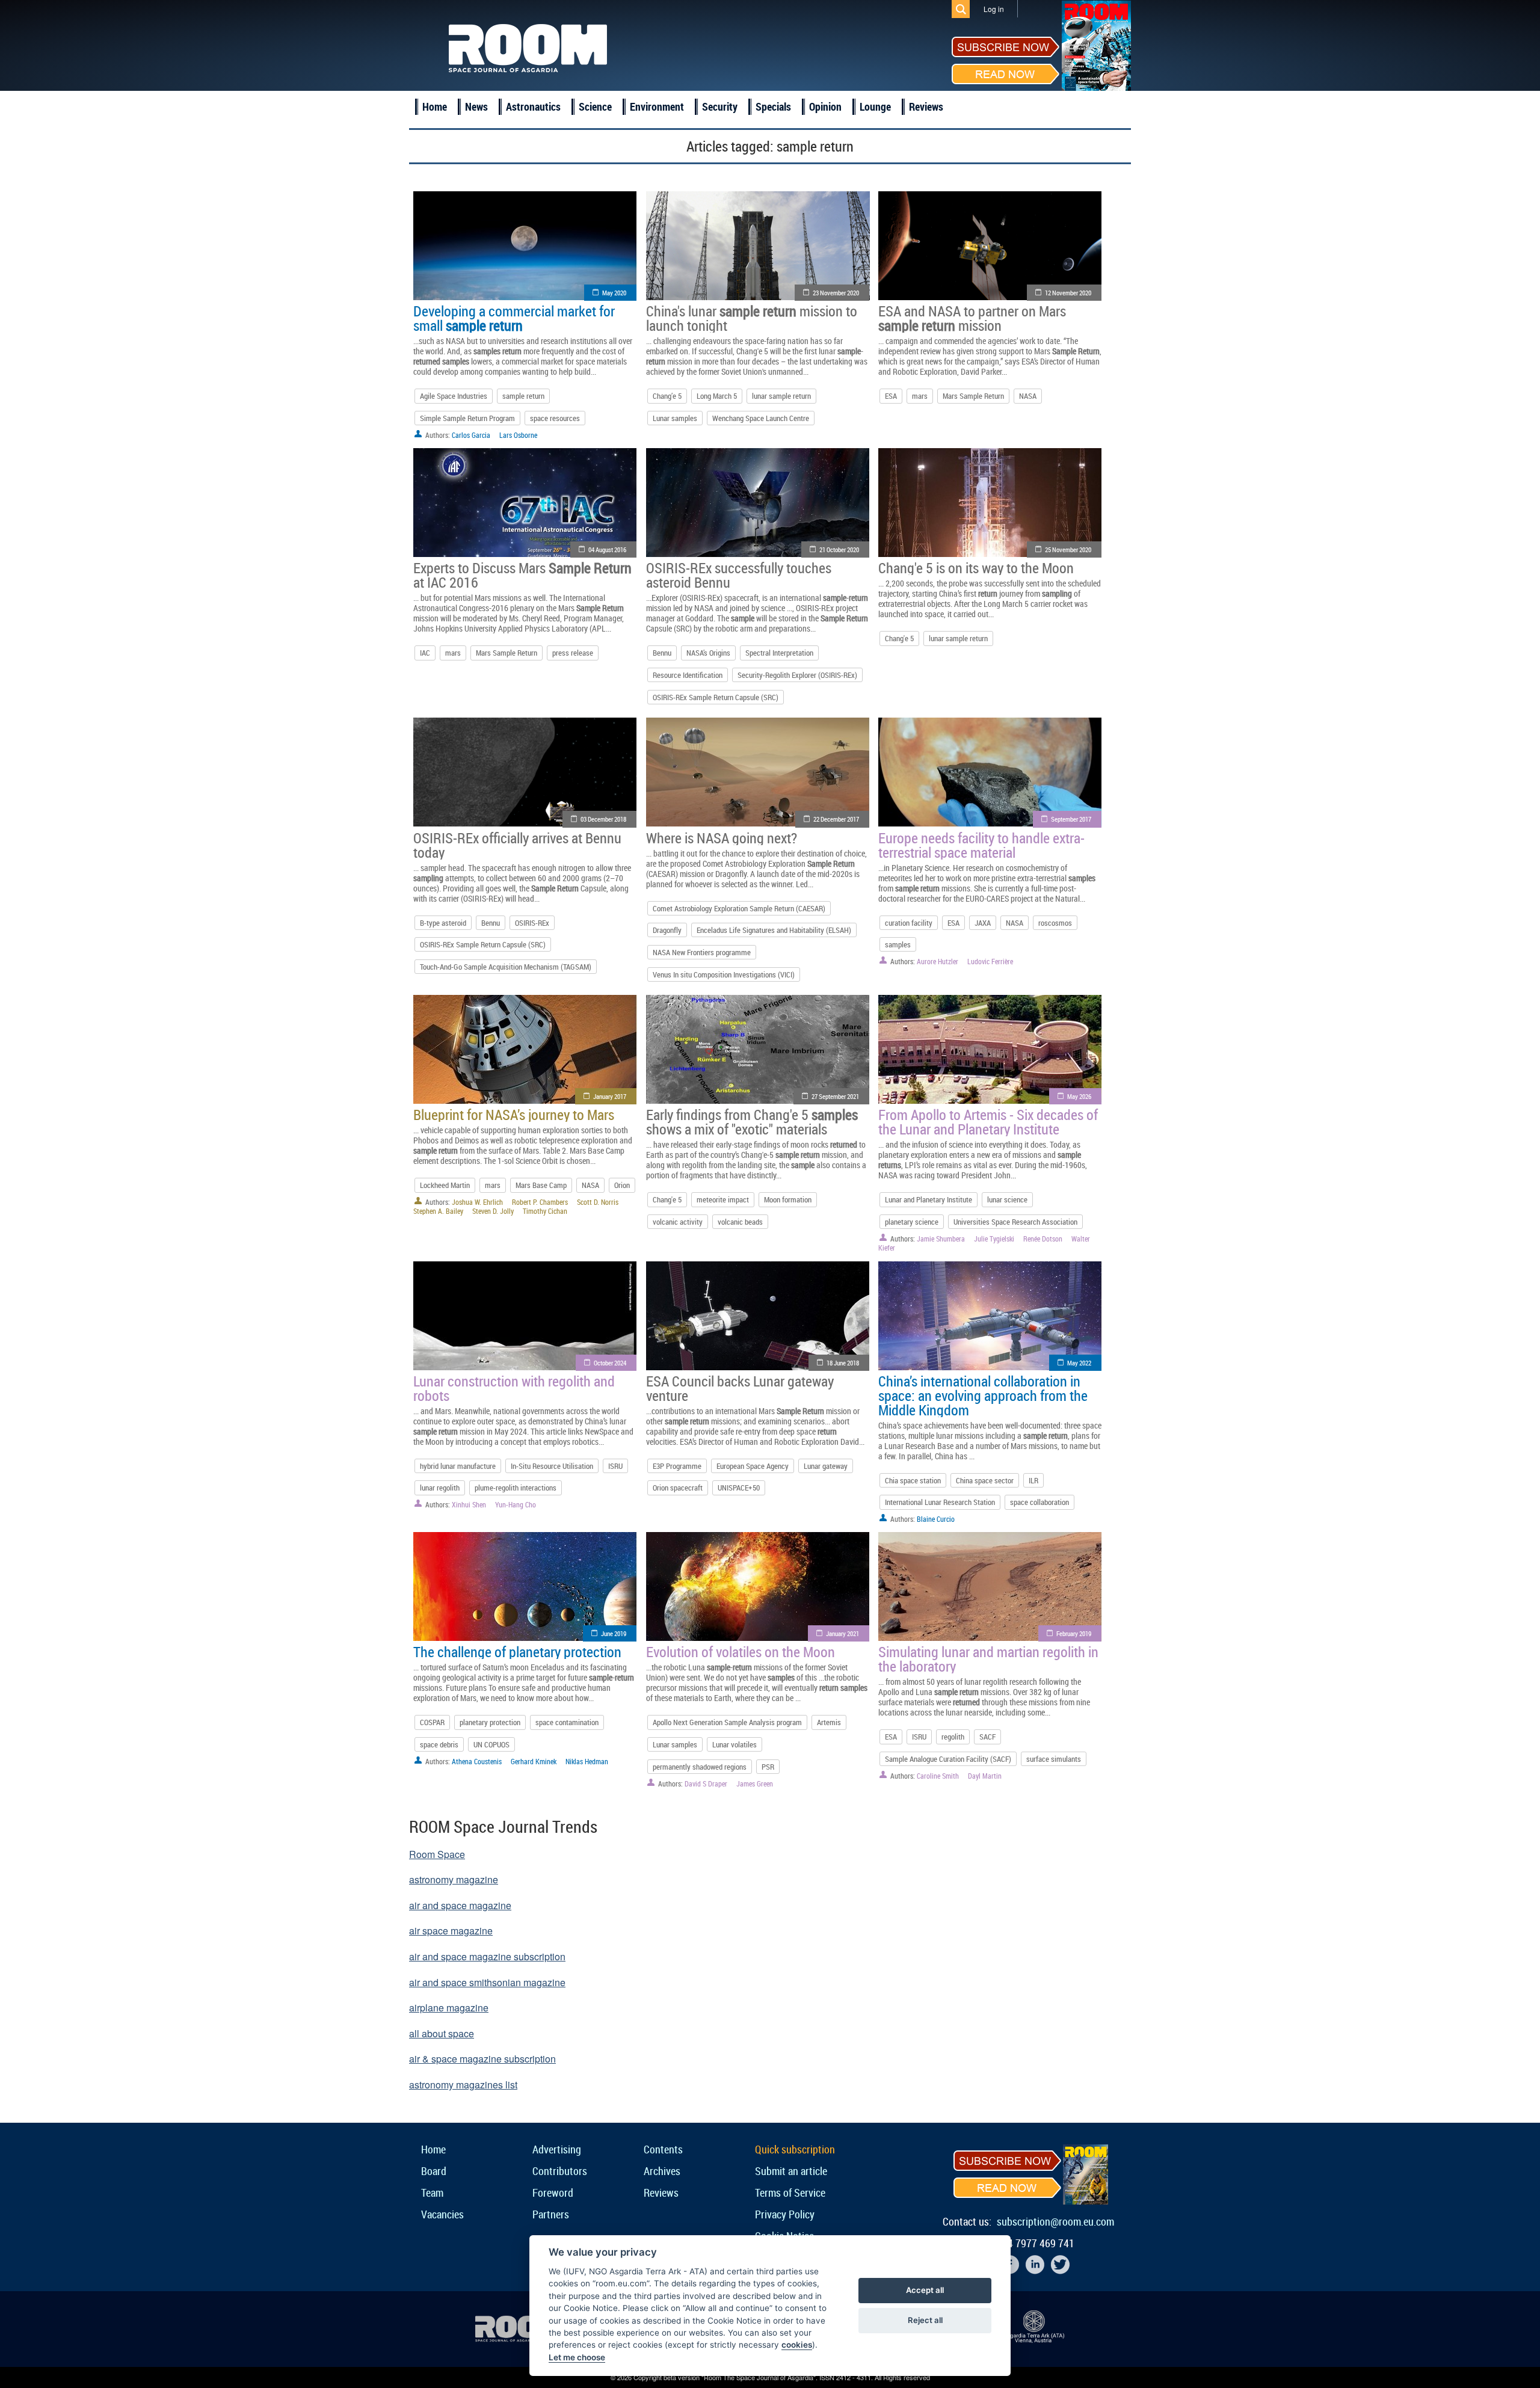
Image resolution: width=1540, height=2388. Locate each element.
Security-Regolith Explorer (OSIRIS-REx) (797, 675)
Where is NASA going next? (722, 838)
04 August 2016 (607, 549)
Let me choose (577, 2357)
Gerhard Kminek (534, 1761)
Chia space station (913, 1480)
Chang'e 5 (899, 638)
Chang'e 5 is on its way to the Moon (976, 568)
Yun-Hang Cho (516, 1504)
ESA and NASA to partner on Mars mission (972, 318)
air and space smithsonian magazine (487, 1982)
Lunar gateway (826, 1466)
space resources (555, 418)
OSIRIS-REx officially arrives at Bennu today (517, 845)
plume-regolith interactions (516, 1488)
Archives (662, 2171)
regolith (953, 1737)
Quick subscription (795, 2149)
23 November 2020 (836, 293)
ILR (1033, 1480)
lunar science (1007, 1199)
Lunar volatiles (735, 1744)
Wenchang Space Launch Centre (761, 418)
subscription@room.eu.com (1055, 2221)
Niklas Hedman (587, 1761)
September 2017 (1071, 819)
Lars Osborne (518, 435)
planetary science (912, 1222)
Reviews (926, 106)
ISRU (615, 1466)
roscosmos (1055, 923)
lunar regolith (440, 1488)
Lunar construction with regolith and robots (514, 1388)
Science (595, 106)
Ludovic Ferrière (990, 961)
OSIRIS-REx (532, 923)
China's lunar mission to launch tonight (752, 318)
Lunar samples (675, 418)
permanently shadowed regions (700, 1767)
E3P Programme (677, 1466)
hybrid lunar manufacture (458, 1466)
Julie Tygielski (994, 1239)
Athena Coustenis (477, 1761)
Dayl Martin (985, 1776)
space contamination (567, 1722)
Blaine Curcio (936, 1519)
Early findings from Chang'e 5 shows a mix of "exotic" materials (752, 1122)
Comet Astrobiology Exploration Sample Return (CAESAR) (739, 908)
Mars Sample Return (973, 396)
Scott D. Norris (598, 1202)
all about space (442, 2033)
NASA (1028, 396)
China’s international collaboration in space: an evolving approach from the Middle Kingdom (983, 1396)
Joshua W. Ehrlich (477, 1202)
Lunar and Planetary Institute (929, 1199)
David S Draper (706, 1783)
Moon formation (788, 1199)
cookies (797, 2345)
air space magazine (451, 1931)
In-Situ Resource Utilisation (552, 1466)
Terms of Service (790, 2193)
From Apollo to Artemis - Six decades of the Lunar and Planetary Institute (988, 1122)
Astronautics (533, 106)
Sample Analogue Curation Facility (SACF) (948, 1759)
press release (573, 653)
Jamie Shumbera (941, 1239)
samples (898, 944)
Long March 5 (717, 396)
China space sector (985, 1480)
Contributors (560, 2171)
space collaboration (1039, 1502)
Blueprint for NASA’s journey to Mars (514, 1115)
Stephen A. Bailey (438, 1211)
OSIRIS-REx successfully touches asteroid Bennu (739, 575)
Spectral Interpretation (779, 653)
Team (432, 2193)
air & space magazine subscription (482, 2059)
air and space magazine (460, 1905)
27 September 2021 (835, 1096)
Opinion (825, 106)
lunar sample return (781, 396)
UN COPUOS (491, 1744)
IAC (425, 653)
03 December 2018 (603, 819)
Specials (773, 106)
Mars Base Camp (541, 1185)
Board (434, 2171)
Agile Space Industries (454, 396)
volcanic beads (740, 1222)
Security (720, 106)
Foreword (553, 2193)
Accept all (925, 2290)
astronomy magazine (454, 1879)
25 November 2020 (1068, 549)
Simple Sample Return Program (467, 418)
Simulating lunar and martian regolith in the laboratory (988, 1659)
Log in (994, 9)
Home (435, 106)
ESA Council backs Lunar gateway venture (740, 1388)
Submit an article (791, 2171)
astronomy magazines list (463, 2085)
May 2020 (614, 293)
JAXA (983, 923)
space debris (439, 1744)
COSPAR (432, 1722)
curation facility (909, 923)
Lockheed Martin (445, 1185)
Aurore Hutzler (938, 961)
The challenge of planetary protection (517, 1652)
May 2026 (1079, 1096)
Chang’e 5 (667, 396)
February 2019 (1074, 1633)
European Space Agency (753, 1466)
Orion (622, 1185)
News (476, 106)
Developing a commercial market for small (514, 318)
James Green (755, 1783)
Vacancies (442, 2214)
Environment (657, 106)
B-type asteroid (443, 923)
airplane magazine (449, 2008)
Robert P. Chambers (540, 1202)
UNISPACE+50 (739, 1488)
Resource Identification (688, 675)
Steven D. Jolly (493, 1211)
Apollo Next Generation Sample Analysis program (727, 1722)
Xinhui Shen (469, 1504)
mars (920, 396)
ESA (891, 396)
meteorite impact (723, 1199)
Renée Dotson (1043, 1239)
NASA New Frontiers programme (702, 952)
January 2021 (842, 1633)
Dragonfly (667, 930)
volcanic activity (678, 1222)
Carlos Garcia (471, 435)
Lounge (875, 106)
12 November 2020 (1068, 293)
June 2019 (614, 1633)
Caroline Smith (938, 1776)
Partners (551, 2214)
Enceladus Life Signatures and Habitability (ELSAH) (774, 930)
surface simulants (1054, 1759)
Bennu (662, 653)
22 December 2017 (836, 819)
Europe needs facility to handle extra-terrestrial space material (981, 845)
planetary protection (490, 1722)
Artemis (829, 1722)
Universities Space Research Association (1015, 1222)
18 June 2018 (843, 1363)
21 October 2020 (839, 549)
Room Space (437, 1854)
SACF (987, 1737)
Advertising (557, 2149)
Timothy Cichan (545, 1211)
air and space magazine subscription (487, 1956)
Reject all (925, 2320)
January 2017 (610, 1096)
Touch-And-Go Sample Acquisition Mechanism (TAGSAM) (506, 967)
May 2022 (1079, 1363)
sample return (523, 396)
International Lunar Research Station (940, 1502)
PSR (768, 1767)
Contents (663, 2149)
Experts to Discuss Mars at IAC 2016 (522, 575)
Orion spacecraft (678, 1488)
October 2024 (610, 1363)
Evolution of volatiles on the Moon (741, 1652)
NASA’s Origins (708, 653)
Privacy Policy (785, 2214)
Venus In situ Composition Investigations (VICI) (724, 974)
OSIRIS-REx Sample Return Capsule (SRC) (716, 697)
